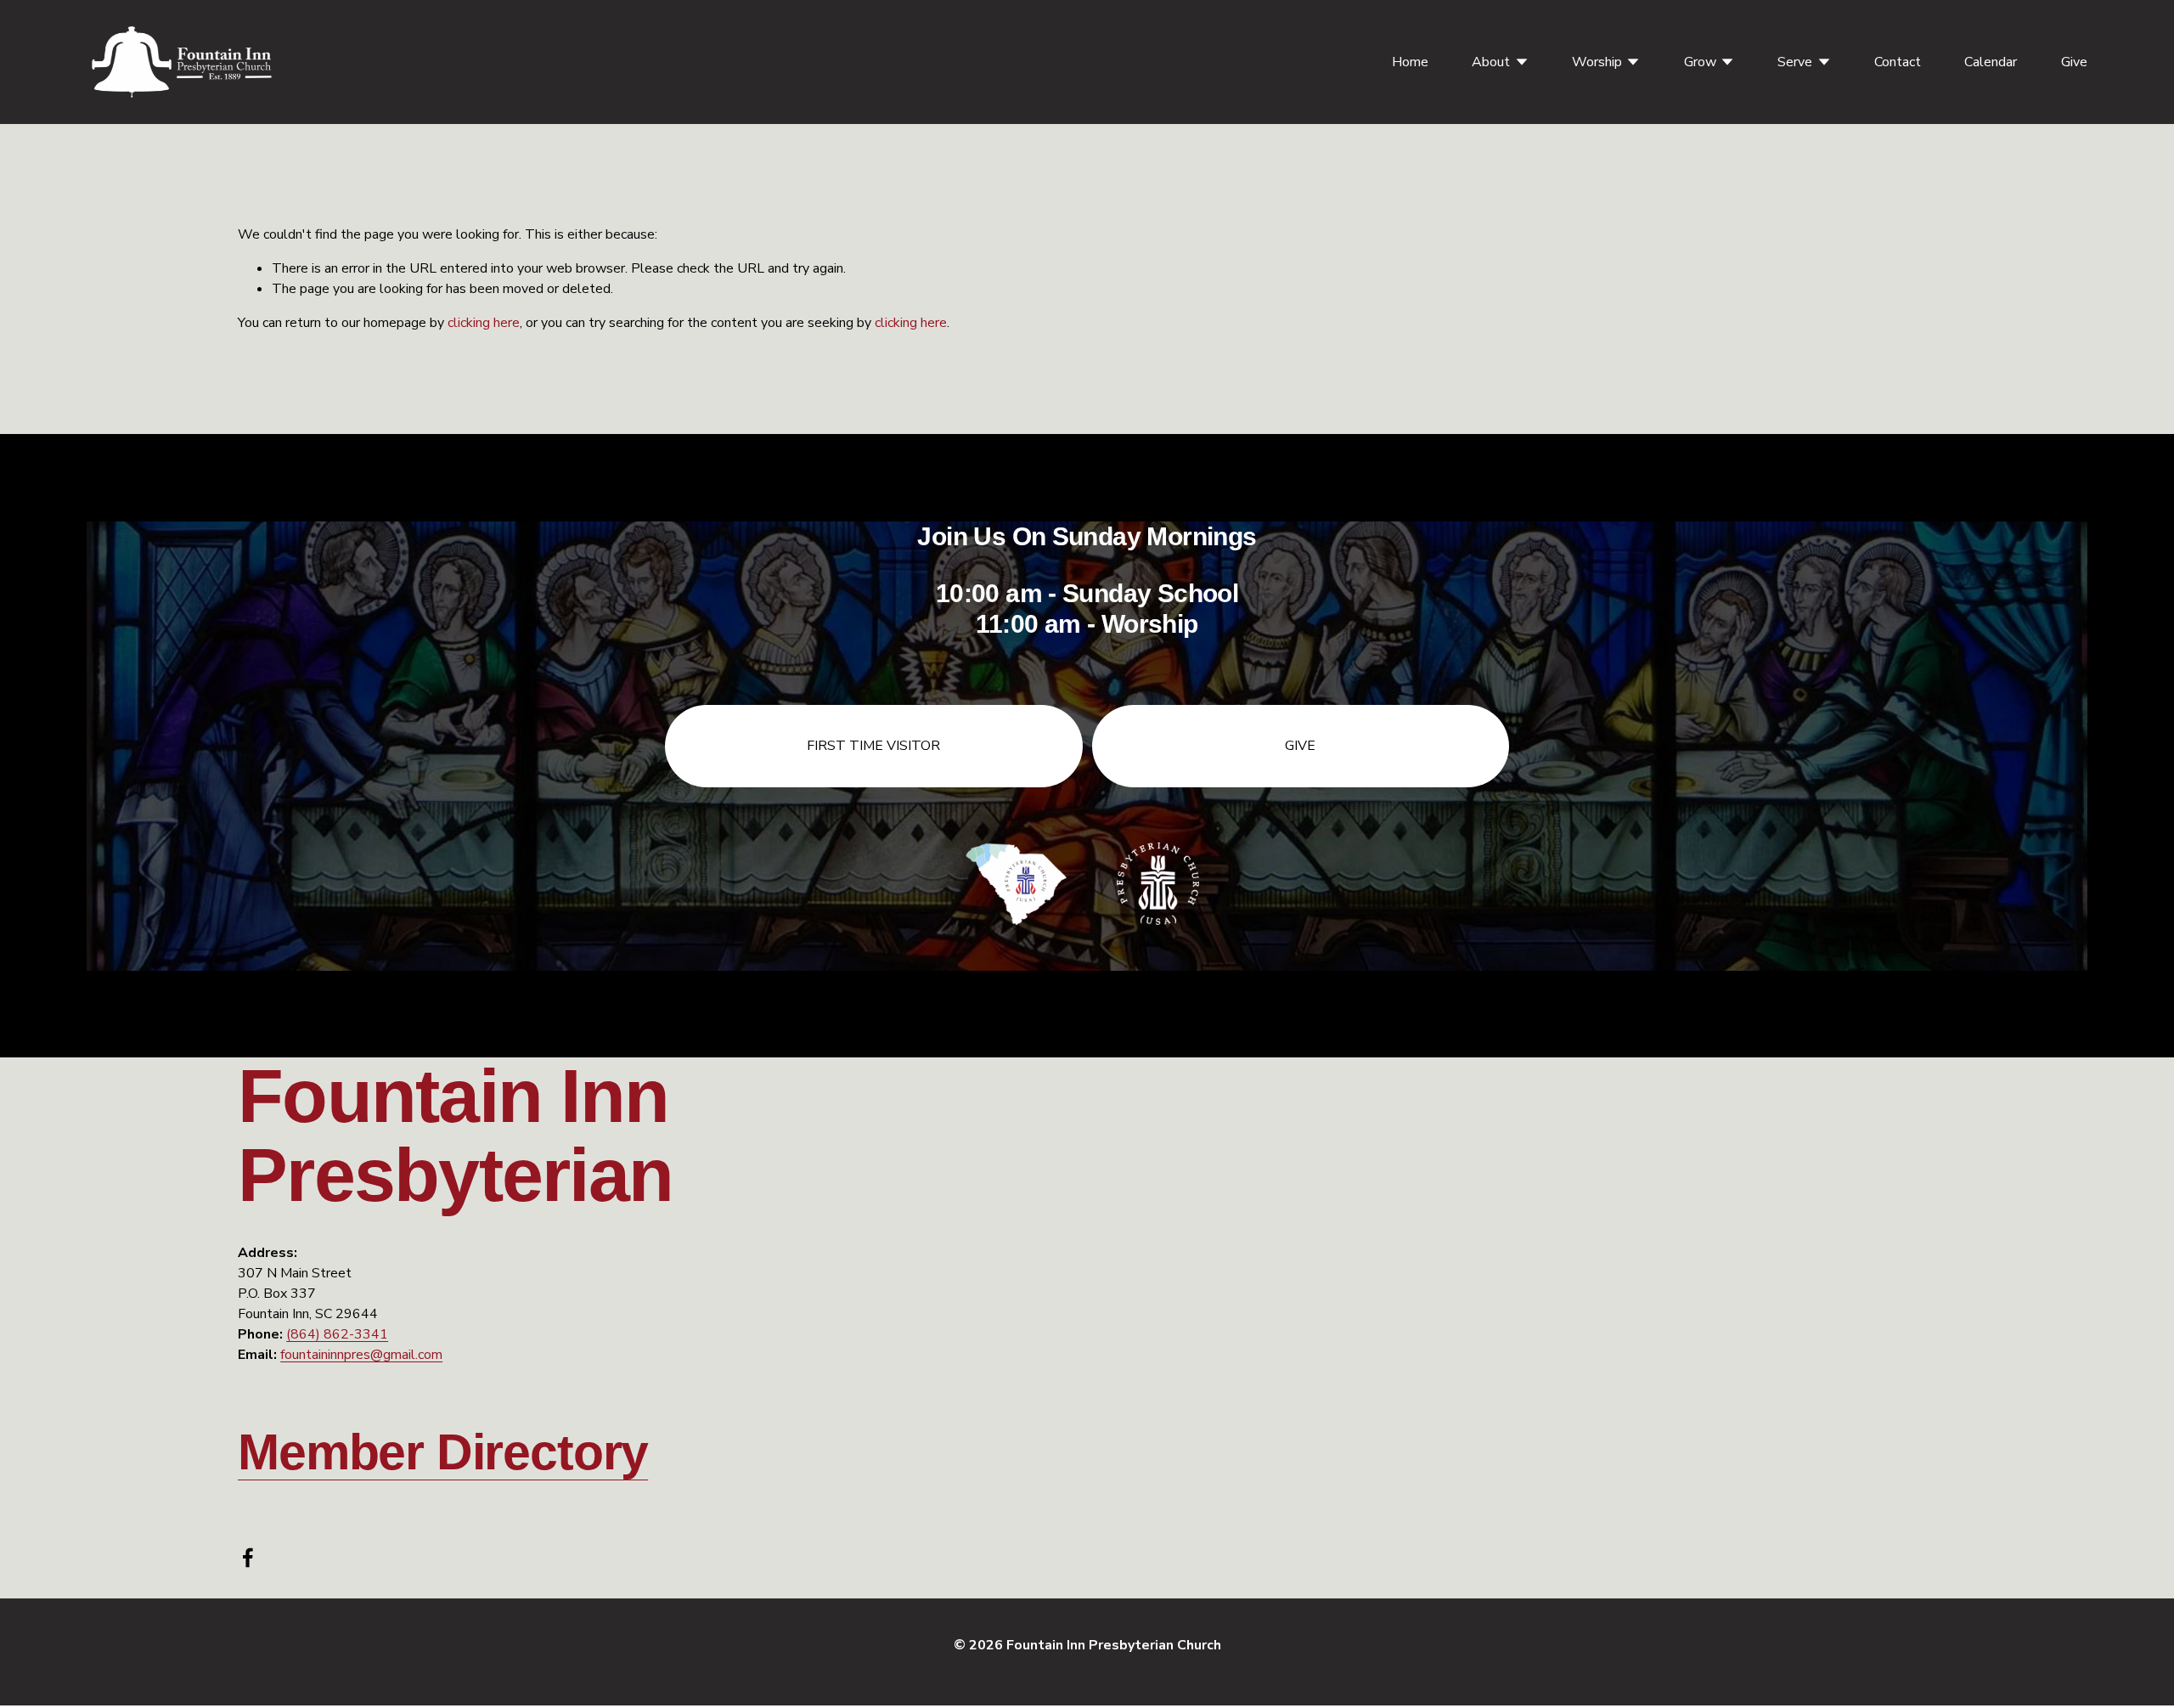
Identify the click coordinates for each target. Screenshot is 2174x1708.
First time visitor (873, 746)
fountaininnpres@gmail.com (361, 1355)
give (1300, 746)
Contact (1898, 62)
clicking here (484, 323)
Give (2074, 62)
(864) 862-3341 (337, 1334)
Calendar (1991, 62)
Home (1410, 62)
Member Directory (443, 1452)
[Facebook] (248, 1558)
